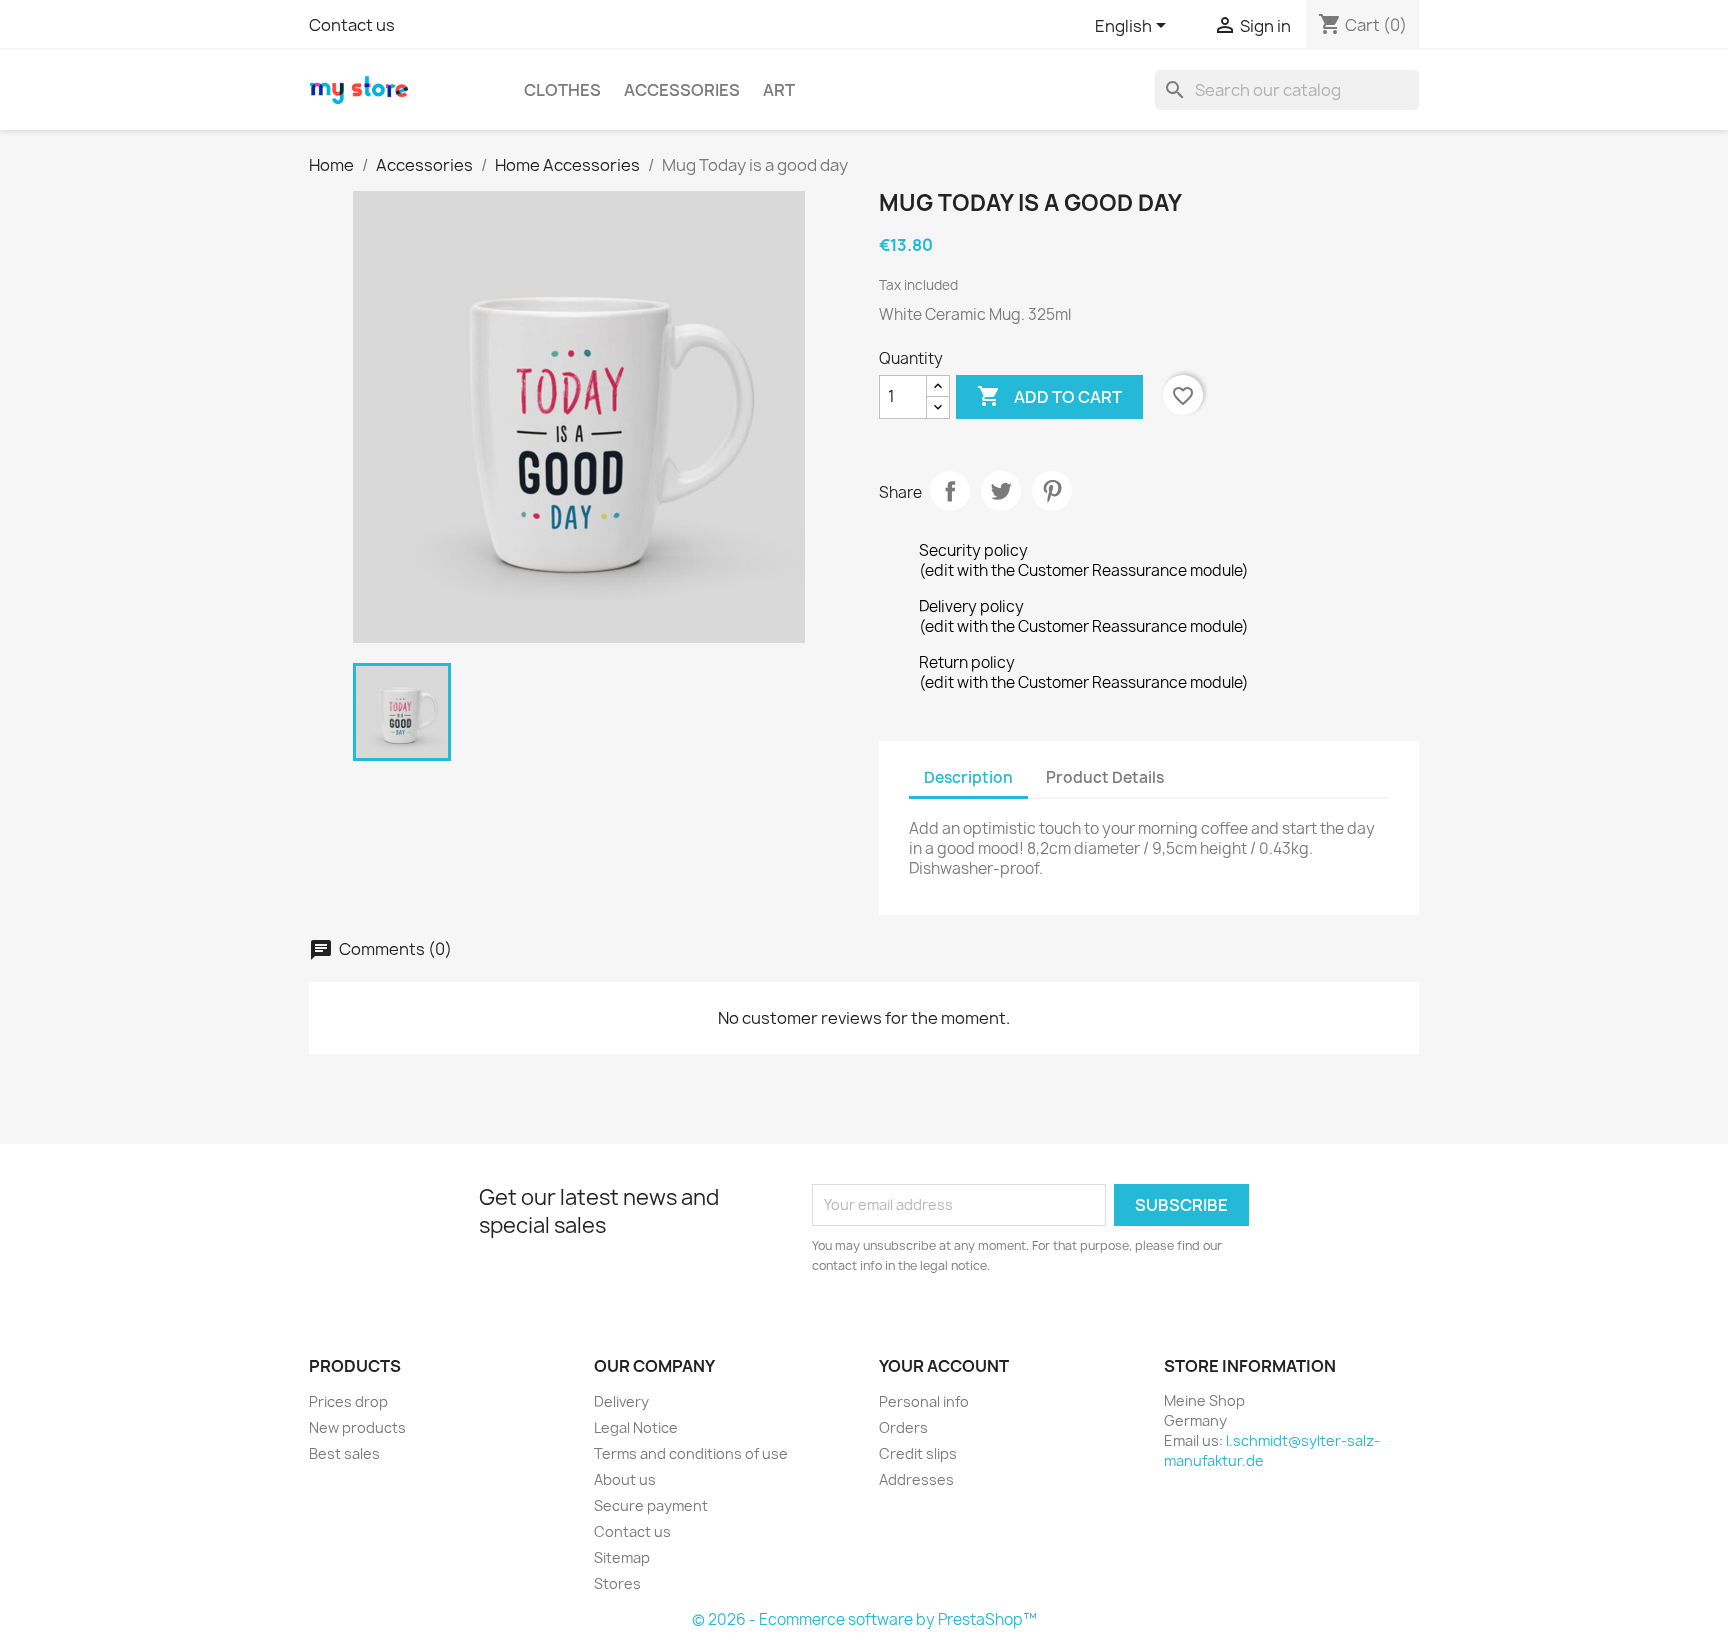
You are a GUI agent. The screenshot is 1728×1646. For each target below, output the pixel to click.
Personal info (924, 1401)
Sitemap (622, 1557)
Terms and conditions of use (691, 1453)
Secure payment (651, 1505)
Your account (944, 1366)
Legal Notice (636, 1427)
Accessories (682, 90)
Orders (903, 1427)
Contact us (352, 25)
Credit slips (918, 1453)
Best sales (344, 1453)
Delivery (621, 1401)
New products (357, 1427)
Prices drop (348, 1401)
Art (779, 90)
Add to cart (1049, 396)
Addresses (916, 1479)
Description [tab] (968, 777)
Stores (617, 1583)
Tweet (1001, 491)
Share (950, 491)
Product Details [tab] (1105, 777)
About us (625, 1479)
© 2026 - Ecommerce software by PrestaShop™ (864, 1619)
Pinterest (1052, 491)
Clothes (562, 90)
